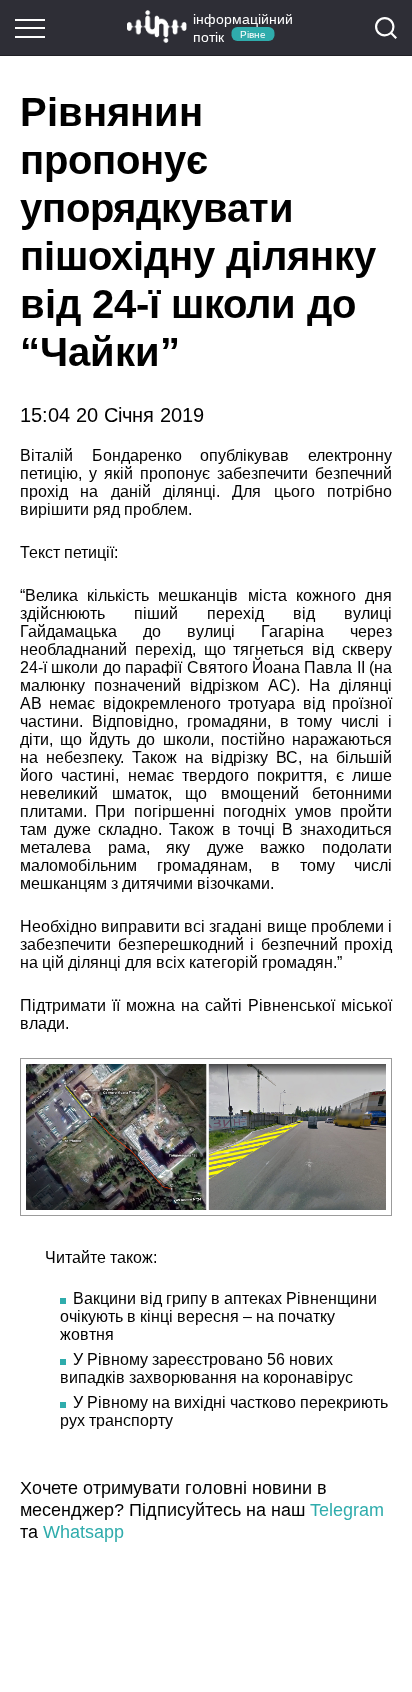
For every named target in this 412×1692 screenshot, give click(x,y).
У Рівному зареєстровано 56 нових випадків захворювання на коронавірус (206, 1368)
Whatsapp (83, 1532)
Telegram (347, 1510)
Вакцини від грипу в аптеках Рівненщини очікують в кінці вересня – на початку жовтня (218, 1316)
